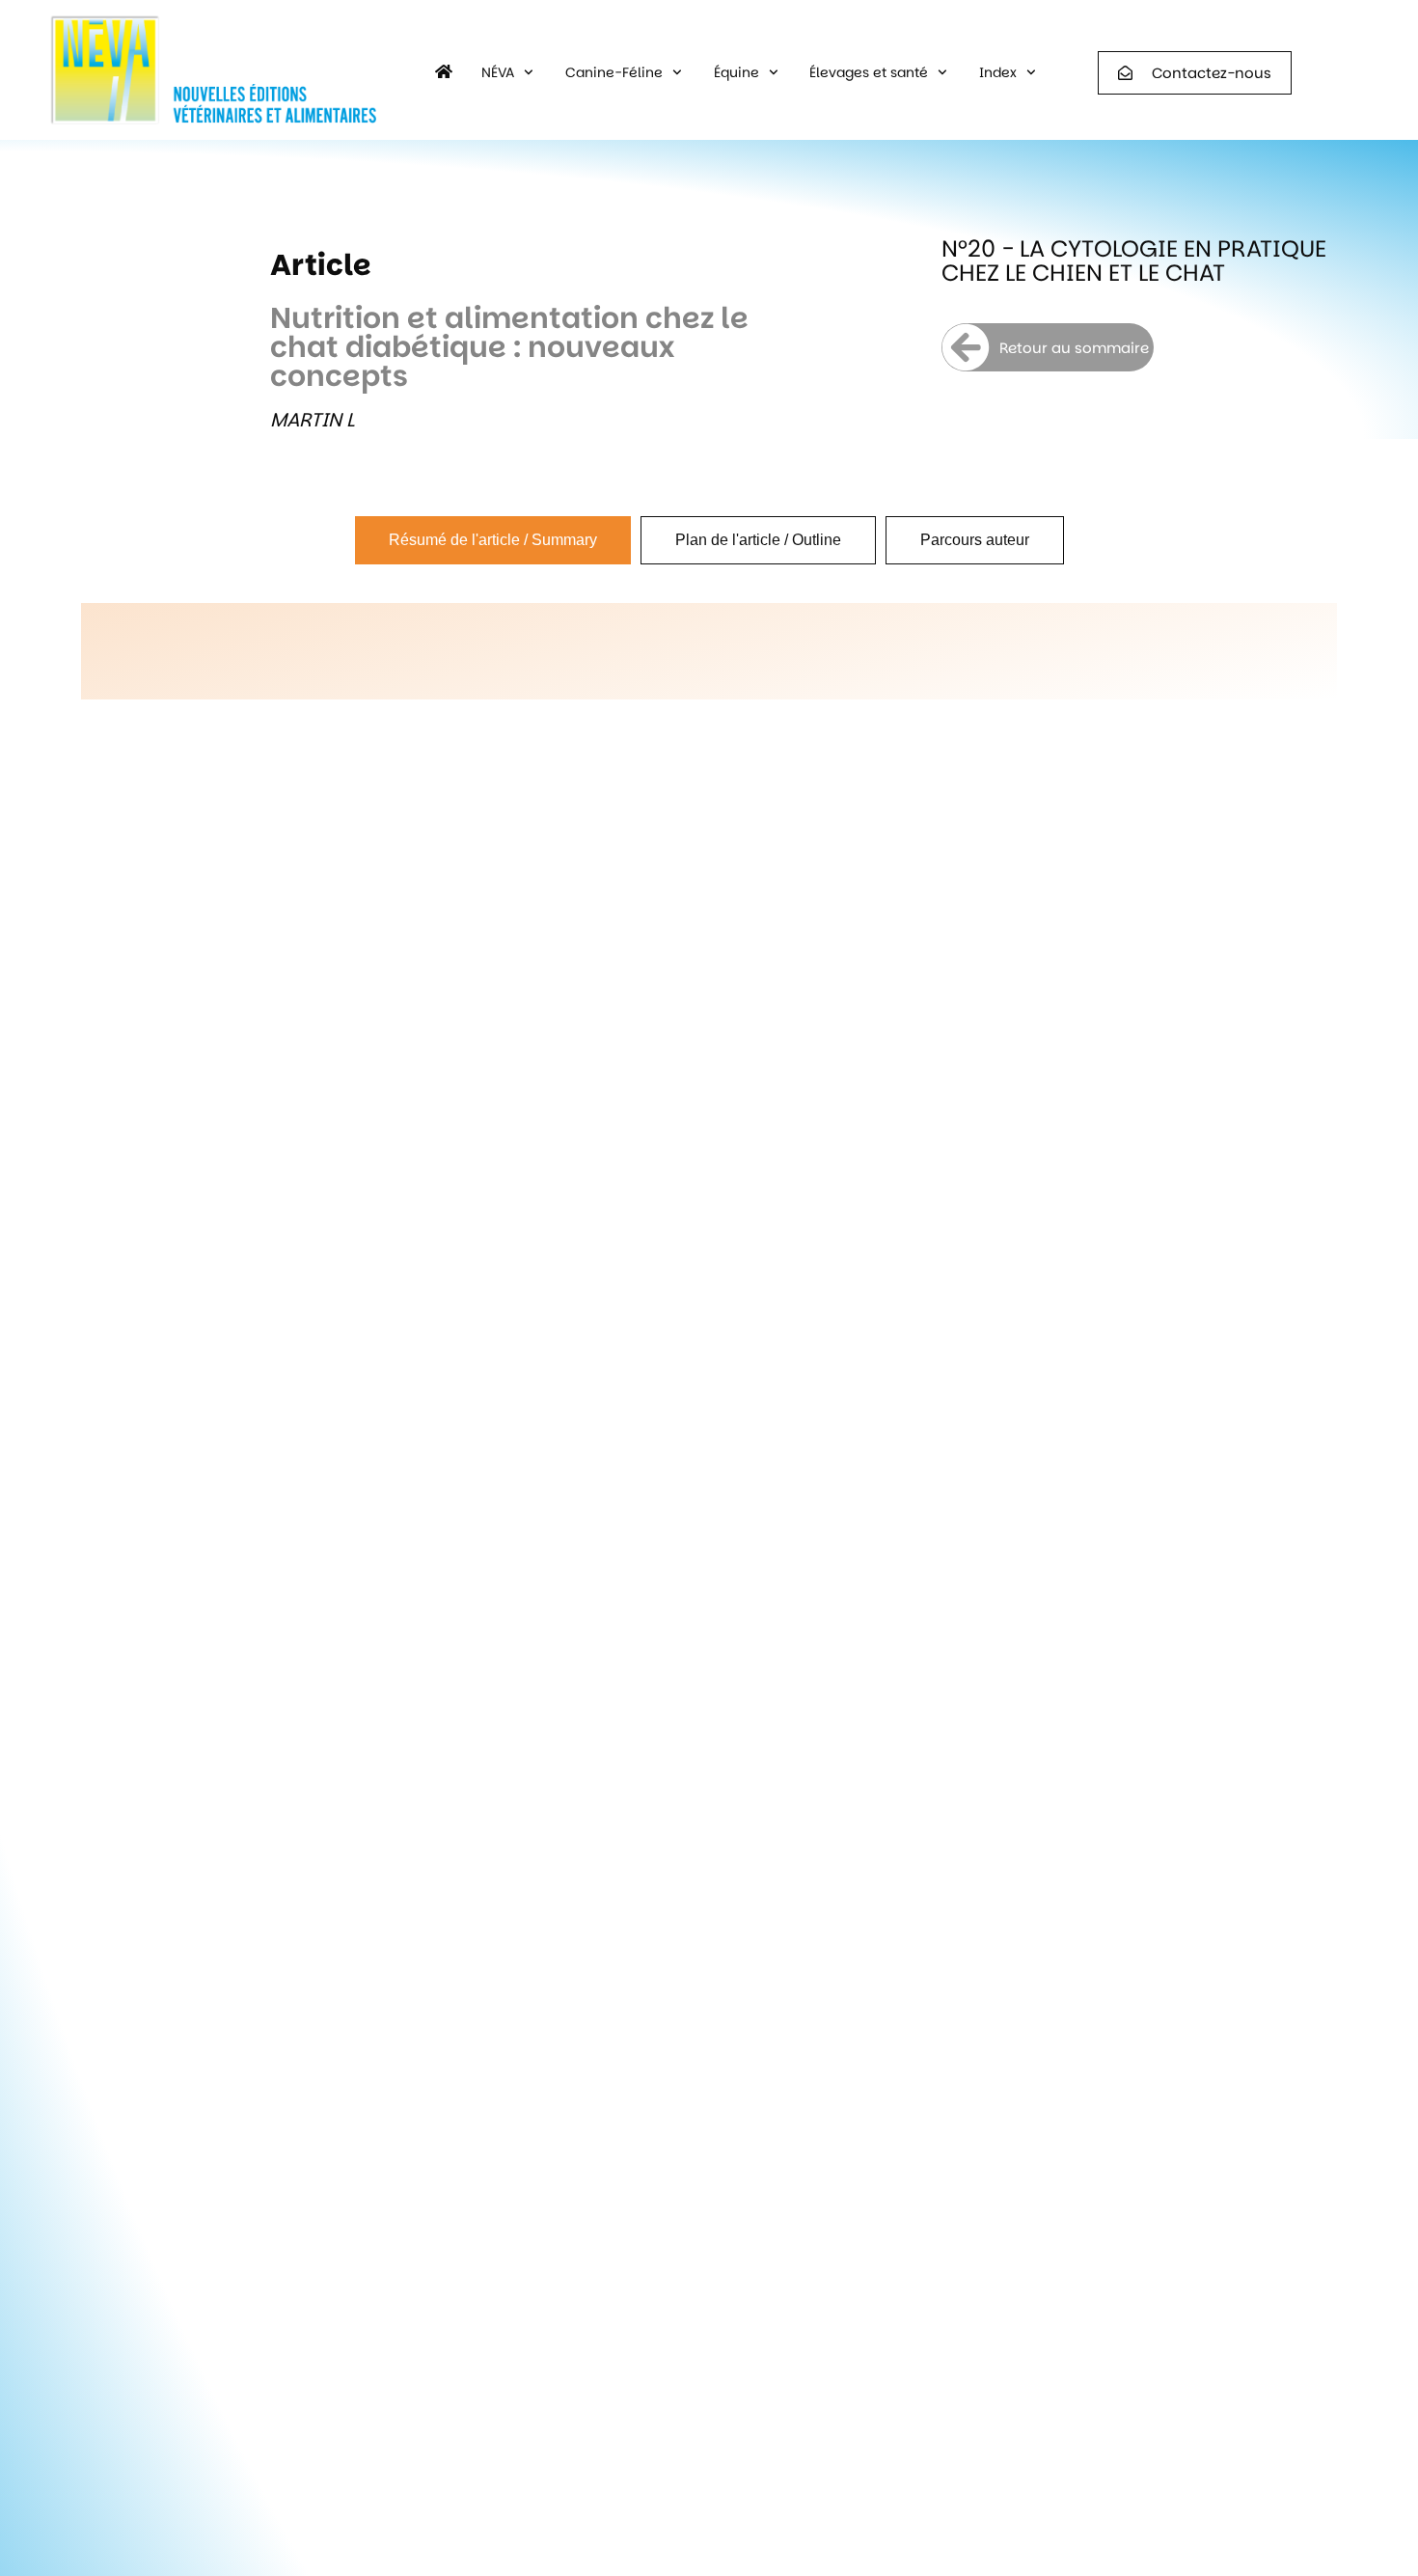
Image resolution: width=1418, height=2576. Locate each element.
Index (998, 72)
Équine (736, 72)
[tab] (493, 540)
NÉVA (498, 72)
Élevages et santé (869, 72)
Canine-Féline (614, 72)
